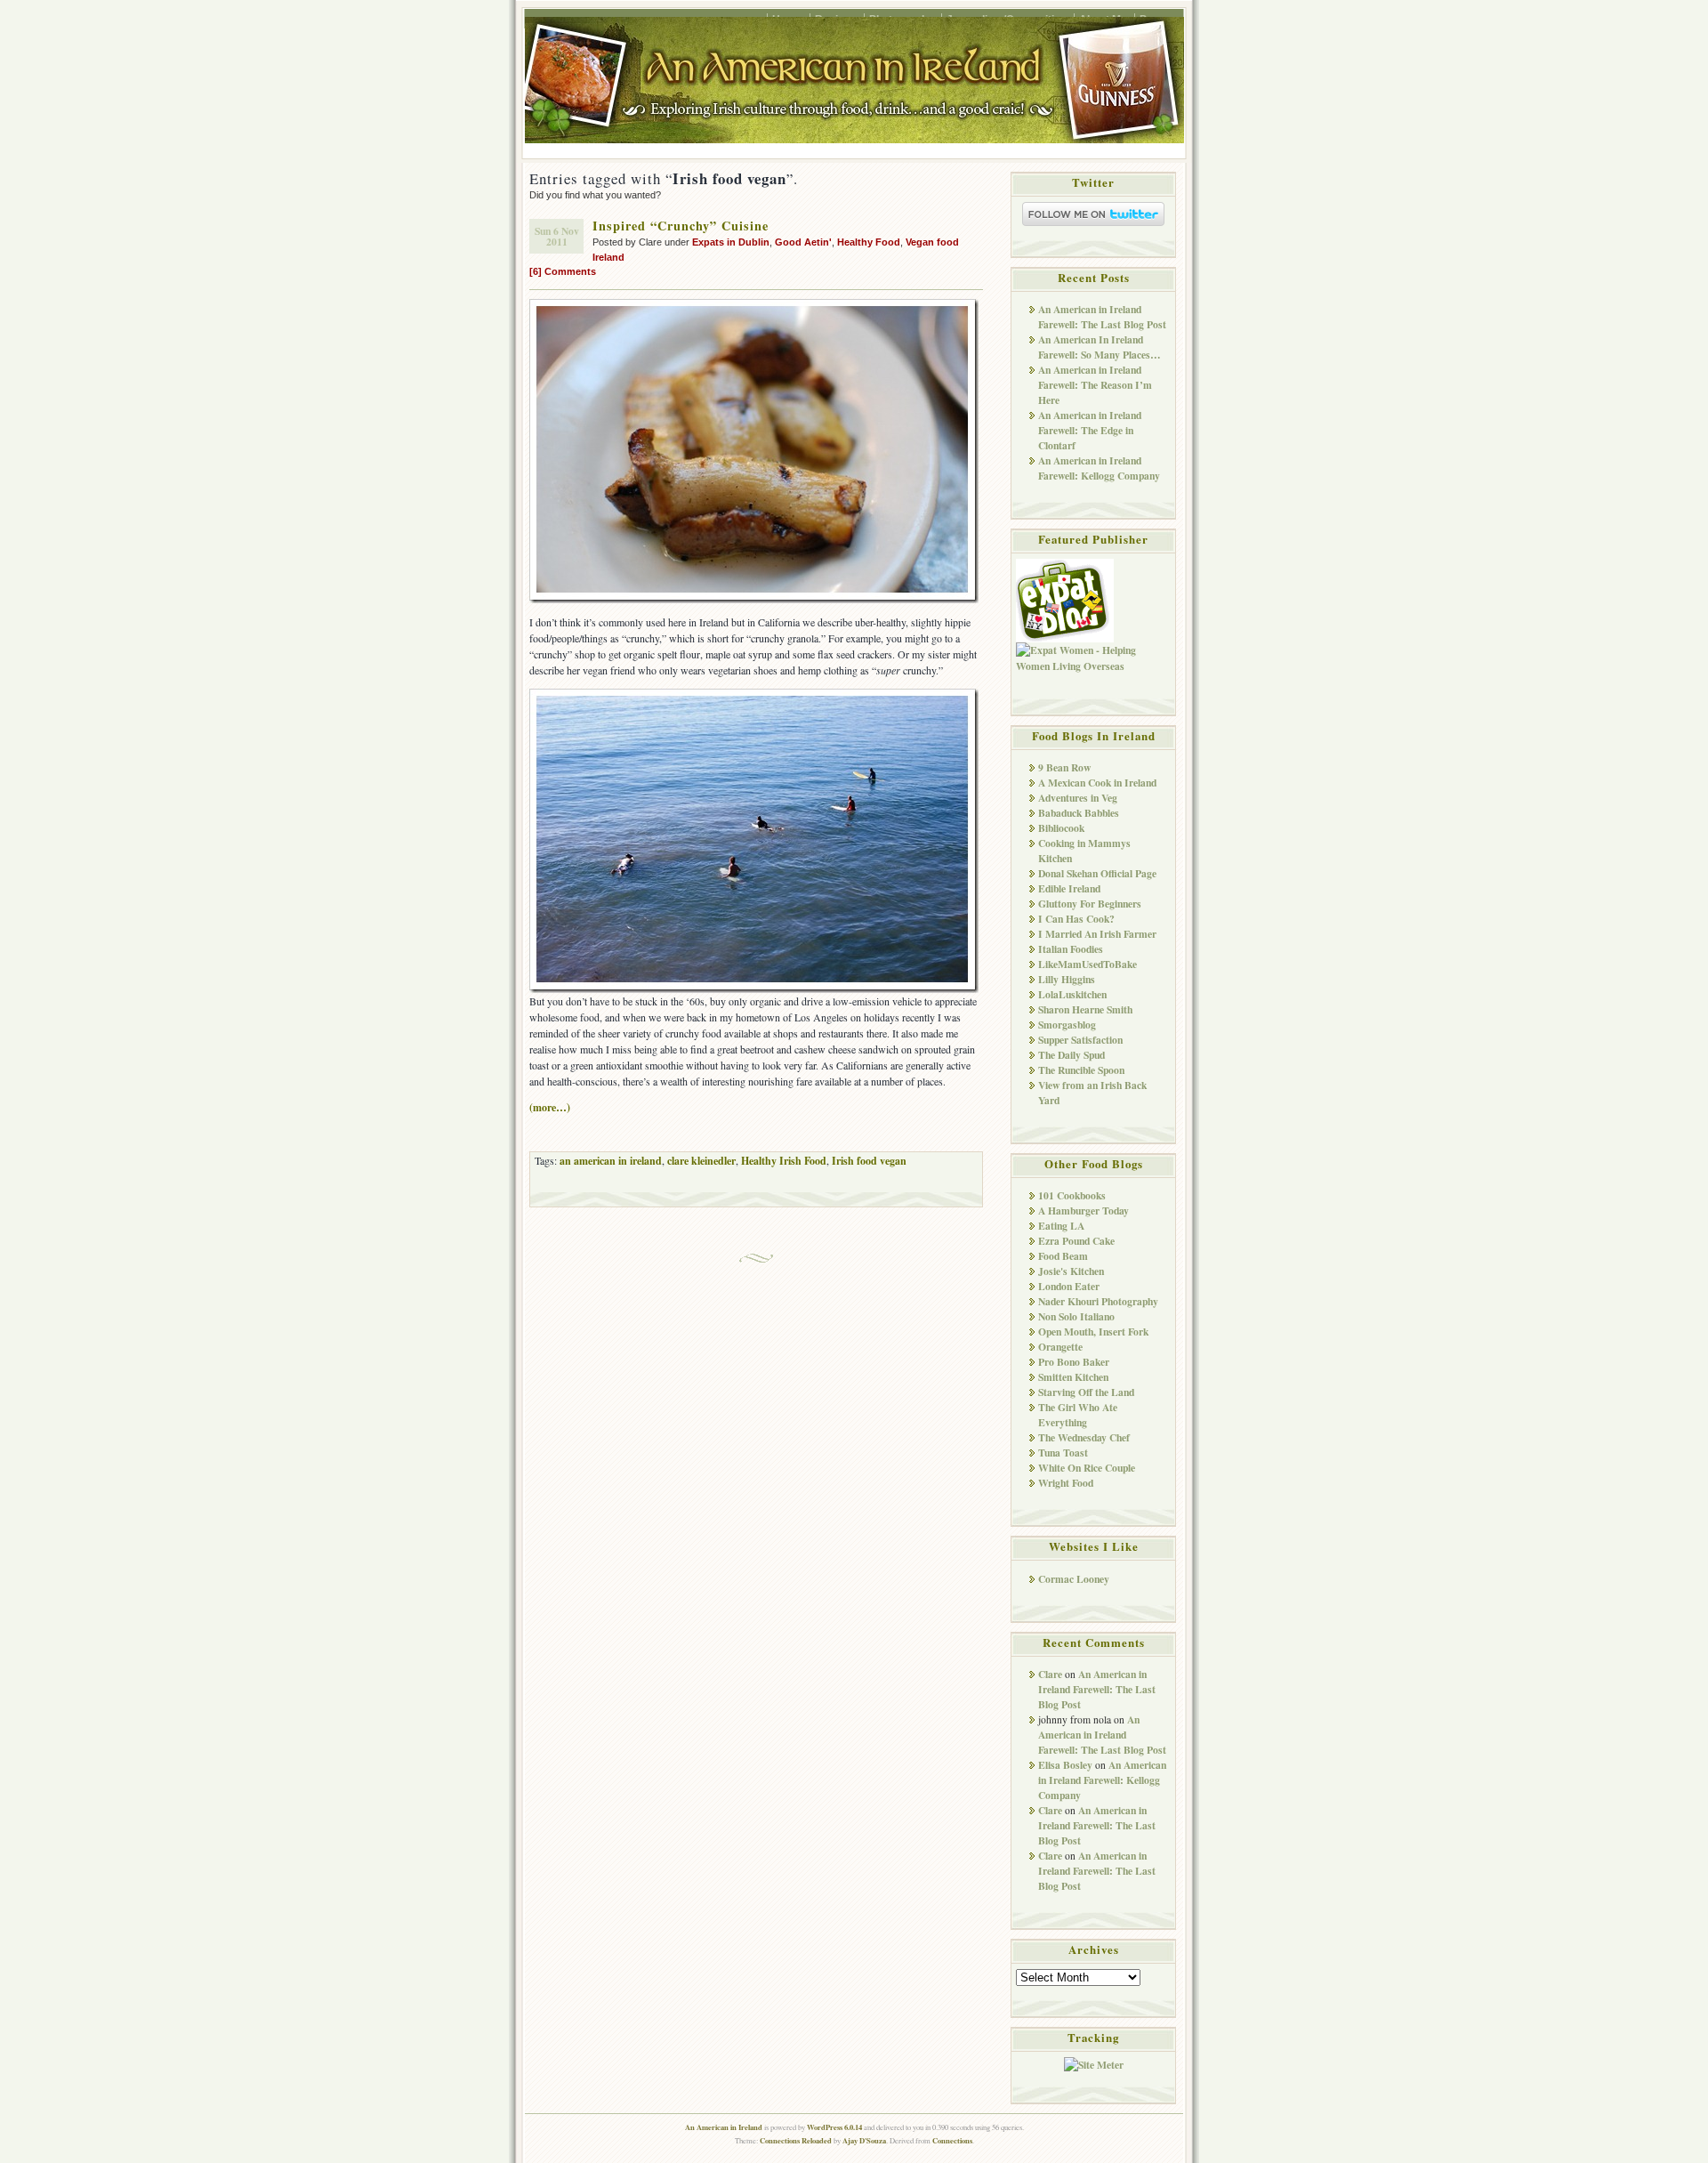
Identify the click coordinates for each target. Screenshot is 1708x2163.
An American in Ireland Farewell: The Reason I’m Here (1095, 385)
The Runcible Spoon (1081, 1070)
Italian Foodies (1071, 949)
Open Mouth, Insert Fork (1093, 1332)
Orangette (1060, 1347)
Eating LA (1061, 1226)
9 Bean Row (1064, 767)
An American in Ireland (724, 2127)
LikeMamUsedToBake (1088, 964)
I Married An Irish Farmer (1097, 934)
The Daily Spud (1072, 1055)
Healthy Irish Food (784, 1161)
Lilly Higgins (1067, 979)
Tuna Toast (1063, 1453)
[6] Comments (563, 271)
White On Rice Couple (1087, 1468)
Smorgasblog (1067, 1025)
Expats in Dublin (731, 242)
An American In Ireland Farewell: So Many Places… (1100, 347)
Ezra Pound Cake (1076, 1241)
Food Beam (1063, 1256)
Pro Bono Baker (1074, 1362)
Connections (952, 2140)
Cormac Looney (1074, 1579)
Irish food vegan (869, 1161)
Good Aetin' (803, 242)
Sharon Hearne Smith (1085, 1009)
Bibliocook (1061, 828)
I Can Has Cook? (1076, 919)
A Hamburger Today (1084, 1211)
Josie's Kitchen (1071, 1271)
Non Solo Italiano (1076, 1316)
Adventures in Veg (1078, 798)
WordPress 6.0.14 (834, 2127)
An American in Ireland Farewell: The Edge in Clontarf (1090, 430)
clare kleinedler (701, 1161)
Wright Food (1066, 1483)
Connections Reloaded (796, 2140)
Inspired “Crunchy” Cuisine (681, 226)
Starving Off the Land (1086, 1392)
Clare (1050, 1674)
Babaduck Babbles (1079, 813)
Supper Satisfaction (1080, 1040)
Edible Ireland (1069, 888)
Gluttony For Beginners (1090, 904)
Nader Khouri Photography (1098, 1301)
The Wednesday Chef (1084, 1437)
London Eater (1069, 1286)
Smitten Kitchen (1073, 1377)
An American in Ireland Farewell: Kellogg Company (1099, 468)
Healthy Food (869, 242)
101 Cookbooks (1072, 1195)
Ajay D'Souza (864, 2140)
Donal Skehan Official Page (1097, 873)
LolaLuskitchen (1072, 994)
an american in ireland (611, 1161)
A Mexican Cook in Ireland (1097, 783)
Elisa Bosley (1065, 1765)
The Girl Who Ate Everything (1078, 1415)
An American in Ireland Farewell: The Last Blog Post (1102, 317)
